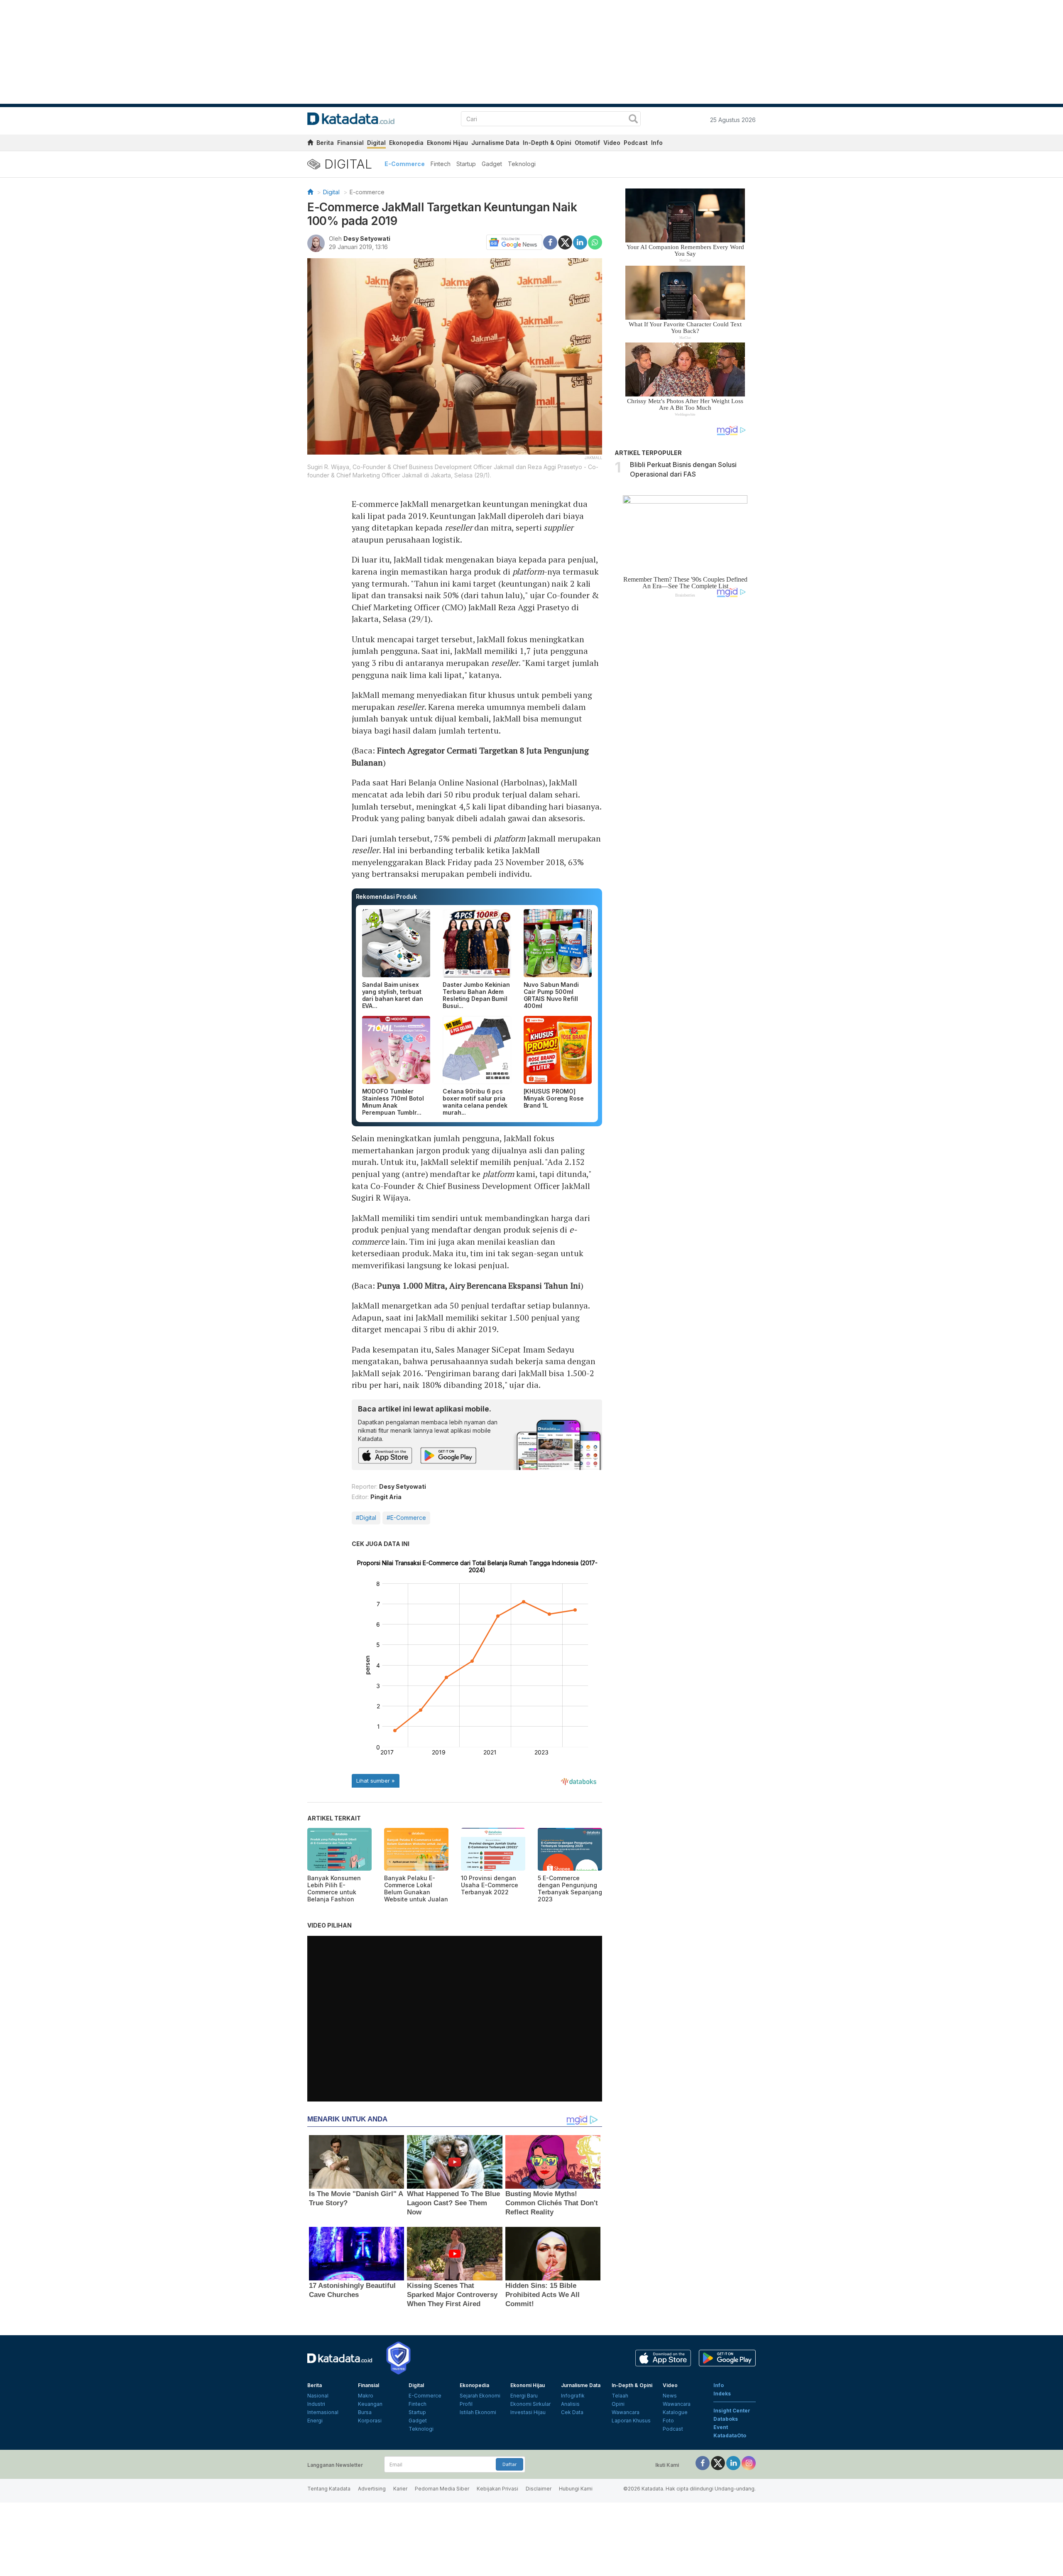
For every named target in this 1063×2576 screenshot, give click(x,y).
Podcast (636, 143)
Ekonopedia (406, 143)
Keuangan (370, 2404)
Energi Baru (524, 2396)
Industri (316, 2404)
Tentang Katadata (329, 2489)
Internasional (323, 2412)
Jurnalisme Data (495, 143)
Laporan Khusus (631, 2421)
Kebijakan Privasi (497, 2489)
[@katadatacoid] (749, 2462)
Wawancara (626, 2412)
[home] (310, 144)
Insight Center (732, 2411)
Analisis (570, 2404)
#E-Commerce (406, 1518)
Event (721, 2427)
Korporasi (370, 2421)
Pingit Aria (386, 1497)
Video (612, 143)
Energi (315, 2421)
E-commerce (367, 192)
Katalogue (675, 2412)
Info (657, 143)
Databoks (726, 2419)
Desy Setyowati (367, 239)
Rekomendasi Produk (386, 897)
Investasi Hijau (528, 2412)
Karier (400, 2489)
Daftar (509, 2464)
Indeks (722, 2394)
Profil (466, 2404)
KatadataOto (730, 2435)
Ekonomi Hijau (447, 143)
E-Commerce (405, 164)
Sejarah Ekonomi (480, 2396)
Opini (618, 2404)
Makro (366, 2396)
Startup (466, 164)
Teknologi (522, 164)
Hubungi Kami (576, 2489)
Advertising (372, 2489)
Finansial (350, 143)
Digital (376, 143)
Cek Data (572, 2412)
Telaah (620, 2396)
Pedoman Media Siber (442, 2489)
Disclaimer (539, 2489)
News (670, 2396)
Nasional (318, 2396)
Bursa (365, 2412)
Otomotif (587, 143)
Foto (668, 2421)
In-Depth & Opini (547, 143)
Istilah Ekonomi (478, 2412)
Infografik (573, 2396)
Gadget (492, 164)
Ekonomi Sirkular (530, 2404)
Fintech (441, 164)
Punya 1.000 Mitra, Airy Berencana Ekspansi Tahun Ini (479, 1286)
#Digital (366, 1518)
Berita (325, 143)
